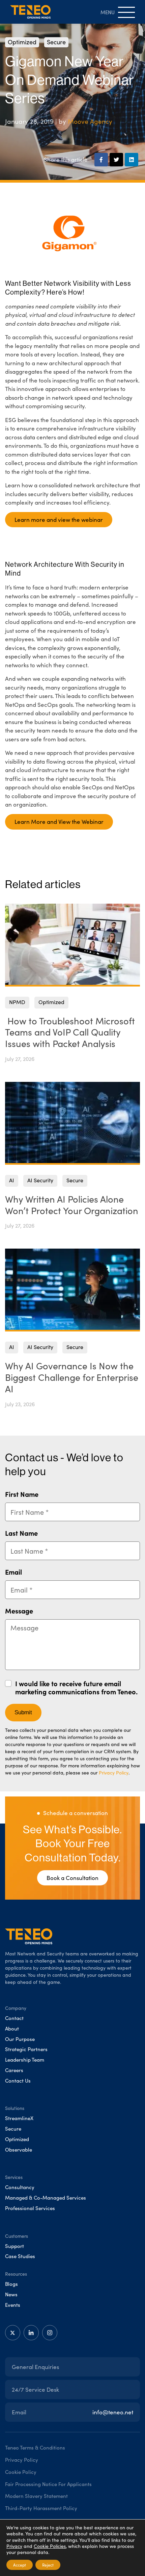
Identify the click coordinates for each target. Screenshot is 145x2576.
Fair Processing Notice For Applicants (48, 2484)
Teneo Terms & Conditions (35, 2447)
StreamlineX (19, 2118)
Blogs (11, 2284)
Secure (56, 42)
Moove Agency (90, 121)
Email (13, 1572)
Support (14, 2246)
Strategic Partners (26, 2049)
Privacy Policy (114, 1773)
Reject (48, 2565)
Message (19, 1611)
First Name (22, 1494)
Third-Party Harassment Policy (41, 2508)
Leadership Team (25, 2060)
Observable (19, 2150)
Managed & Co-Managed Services (46, 2198)
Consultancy (20, 2187)
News (11, 2294)
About (12, 2028)
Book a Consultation (72, 1878)
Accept (20, 2565)
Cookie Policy (21, 2472)
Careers (14, 2070)
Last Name (21, 1533)
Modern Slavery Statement (36, 2496)
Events (13, 2305)
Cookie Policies (50, 2546)
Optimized (22, 42)
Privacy (14, 2546)
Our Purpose (20, 2039)
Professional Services (30, 2208)
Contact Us (18, 2081)
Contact (14, 2018)
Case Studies (20, 2256)
